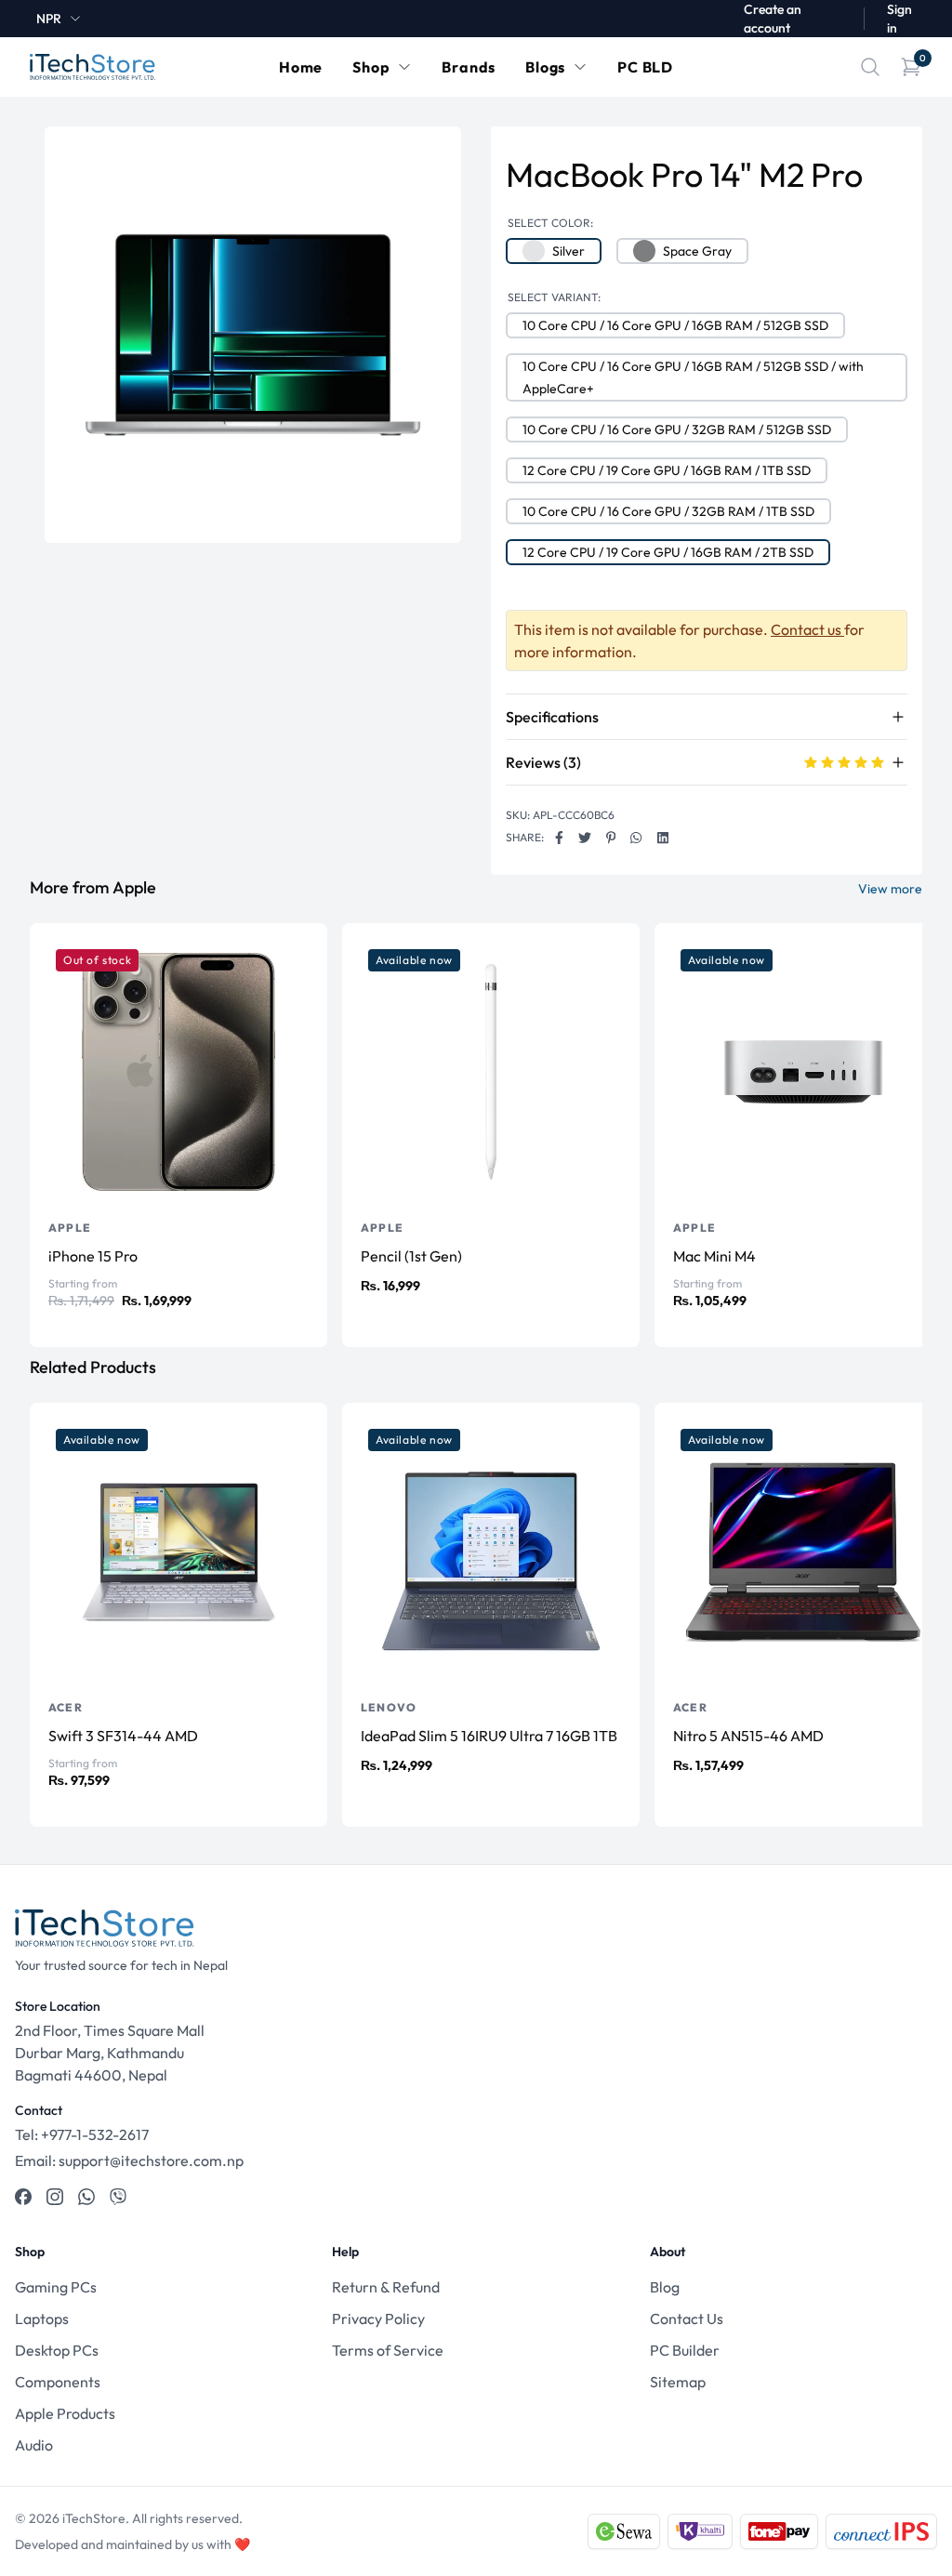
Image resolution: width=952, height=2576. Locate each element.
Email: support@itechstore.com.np (129, 2160)
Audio (34, 2445)
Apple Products (65, 2413)
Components (58, 2382)
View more (890, 889)
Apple (70, 1228)
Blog (665, 2287)
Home (301, 67)
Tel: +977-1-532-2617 (82, 2134)
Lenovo (389, 1707)
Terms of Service (388, 2350)
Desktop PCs (57, 2350)
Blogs (545, 67)
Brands (469, 67)
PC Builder (685, 2350)
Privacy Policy (378, 2318)
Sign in (899, 19)
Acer (66, 1707)
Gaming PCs (56, 2287)
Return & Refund (386, 2287)
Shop (371, 67)
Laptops (42, 2318)
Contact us (807, 629)
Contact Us (687, 2318)
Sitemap (678, 2382)
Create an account (773, 19)
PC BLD (645, 67)
